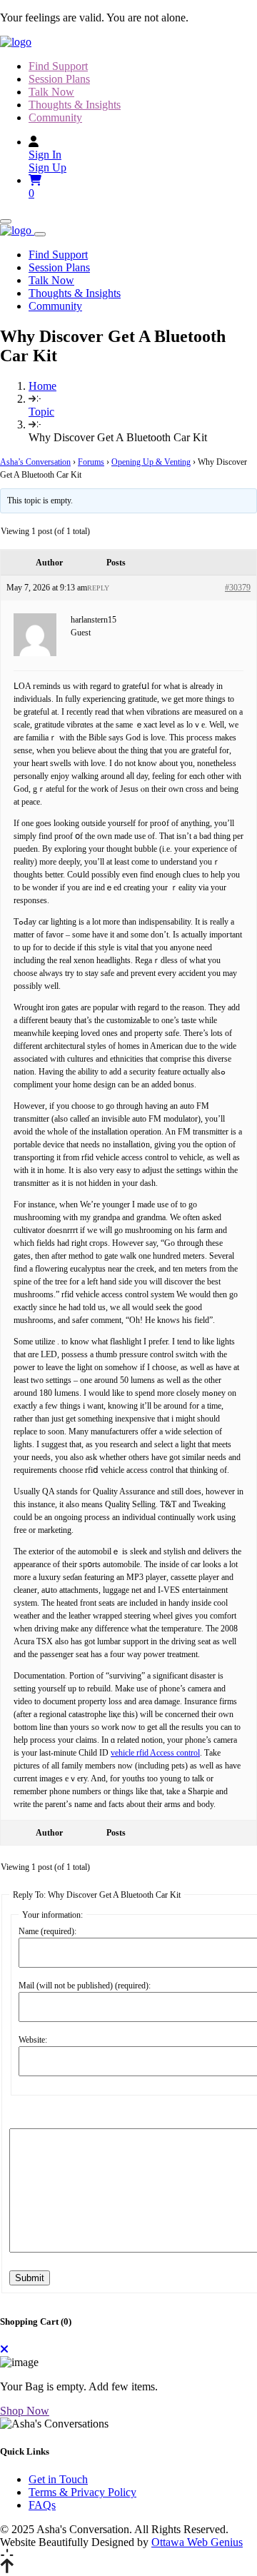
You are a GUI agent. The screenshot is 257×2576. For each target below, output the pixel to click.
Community (55, 117)
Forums (91, 462)
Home (42, 386)
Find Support (58, 66)
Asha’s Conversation (35, 462)
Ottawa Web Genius (197, 2542)
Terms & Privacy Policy (82, 2492)
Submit (30, 2278)
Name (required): (47, 1931)
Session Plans (59, 79)
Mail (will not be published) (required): (85, 1986)
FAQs (42, 2505)
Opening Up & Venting (151, 462)
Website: (33, 2040)
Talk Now (51, 92)
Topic (41, 412)
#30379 (238, 588)
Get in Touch (58, 2479)
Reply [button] (98, 588)
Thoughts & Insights (75, 105)
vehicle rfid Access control (155, 1753)
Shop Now (25, 2411)
